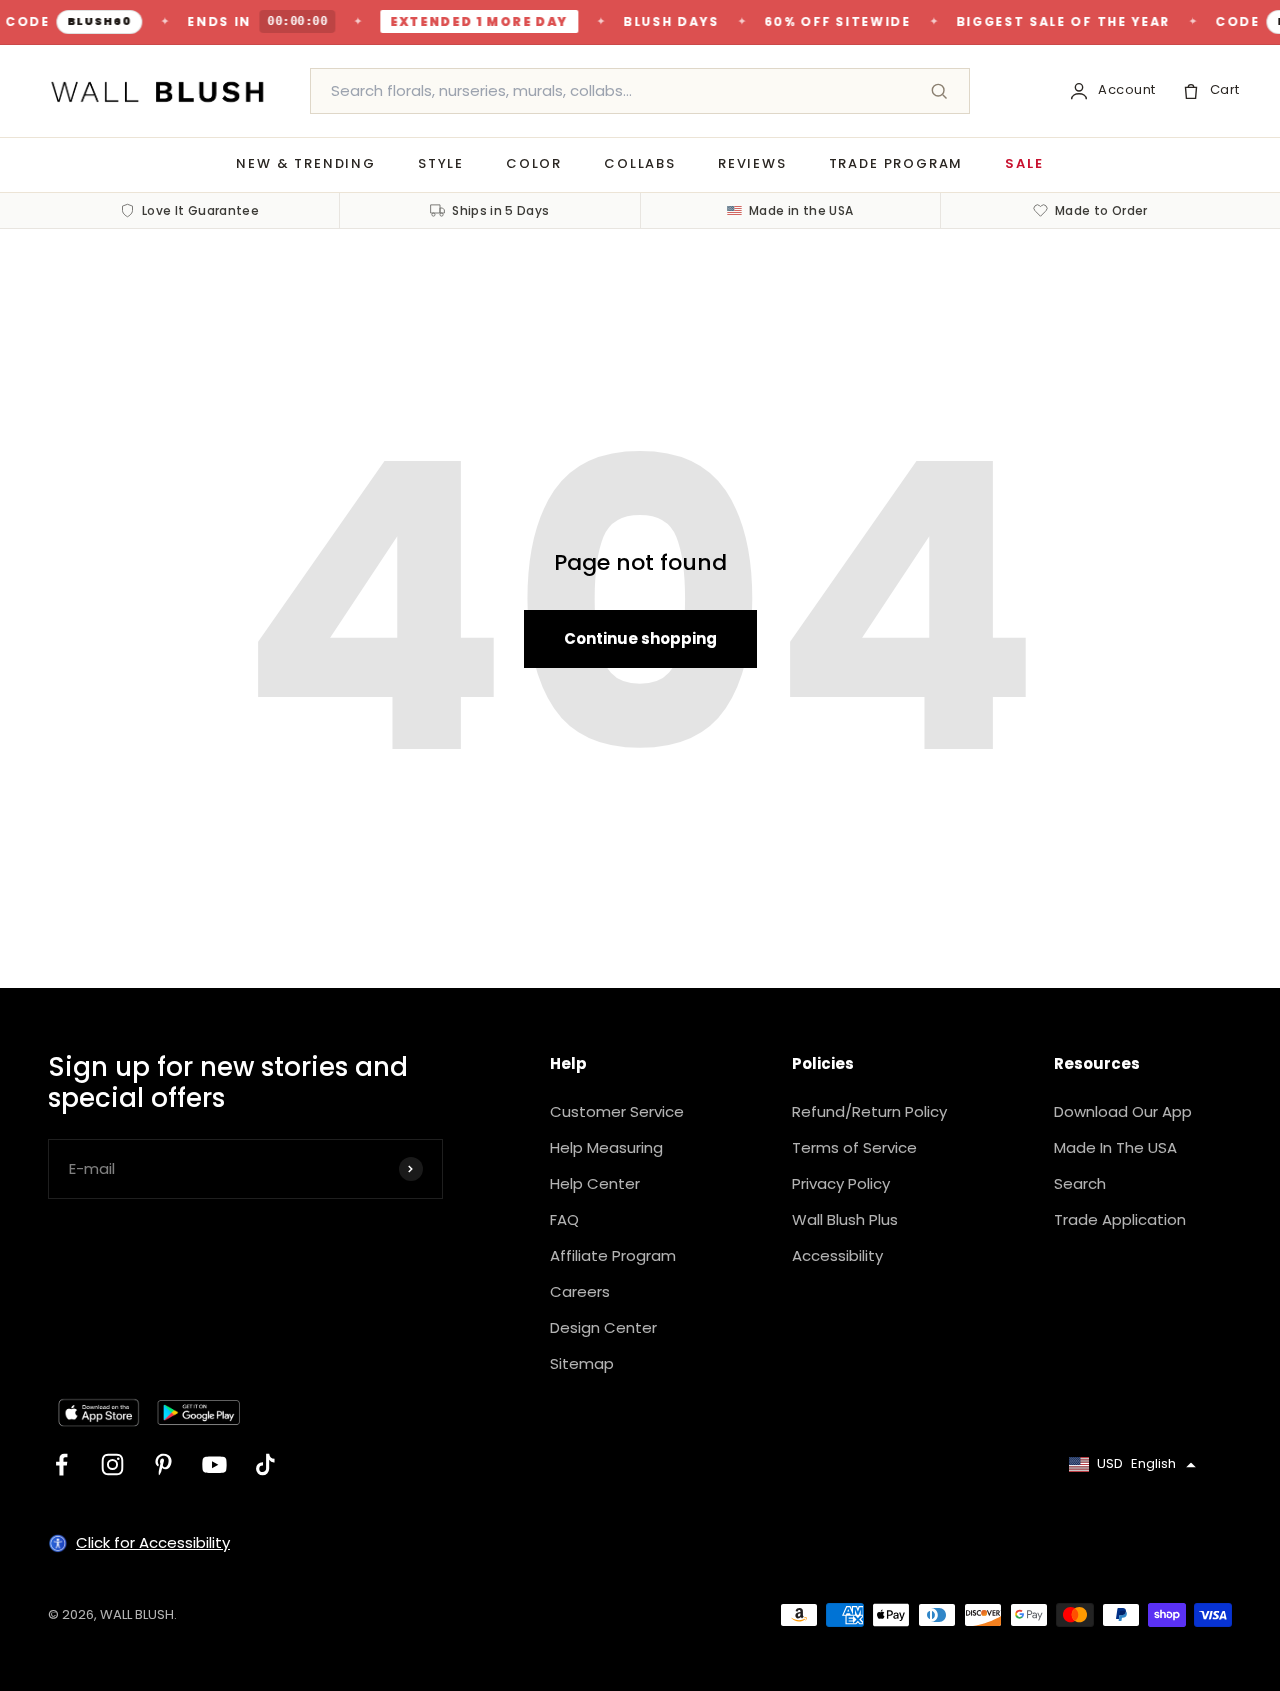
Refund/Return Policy (869, 1111)
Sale (1024, 163)
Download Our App (1123, 1111)
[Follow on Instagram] (112, 1464)
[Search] (939, 91)
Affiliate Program (613, 1255)
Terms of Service (854, 1147)
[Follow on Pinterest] (163, 1464)
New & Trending (305, 163)
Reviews (752, 163)
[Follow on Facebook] (61, 1464)
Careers (580, 1291)
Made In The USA (1115, 1147)
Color (534, 163)
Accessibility (837, 1255)
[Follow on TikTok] (265, 1464)
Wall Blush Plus (845, 1219)
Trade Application (1120, 1219)
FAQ (564, 1219)
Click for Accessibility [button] (153, 1542)
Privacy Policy (841, 1183)
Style (441, 163)
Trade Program (896, 163)
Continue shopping (640, 638)
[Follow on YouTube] (214, 1464)
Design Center (603, 1327)
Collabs (640, 163)
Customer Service (617, 1111)
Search (1080, 1183)
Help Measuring (606, 1147)
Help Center (595, 1183)
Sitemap (582, 1363)
